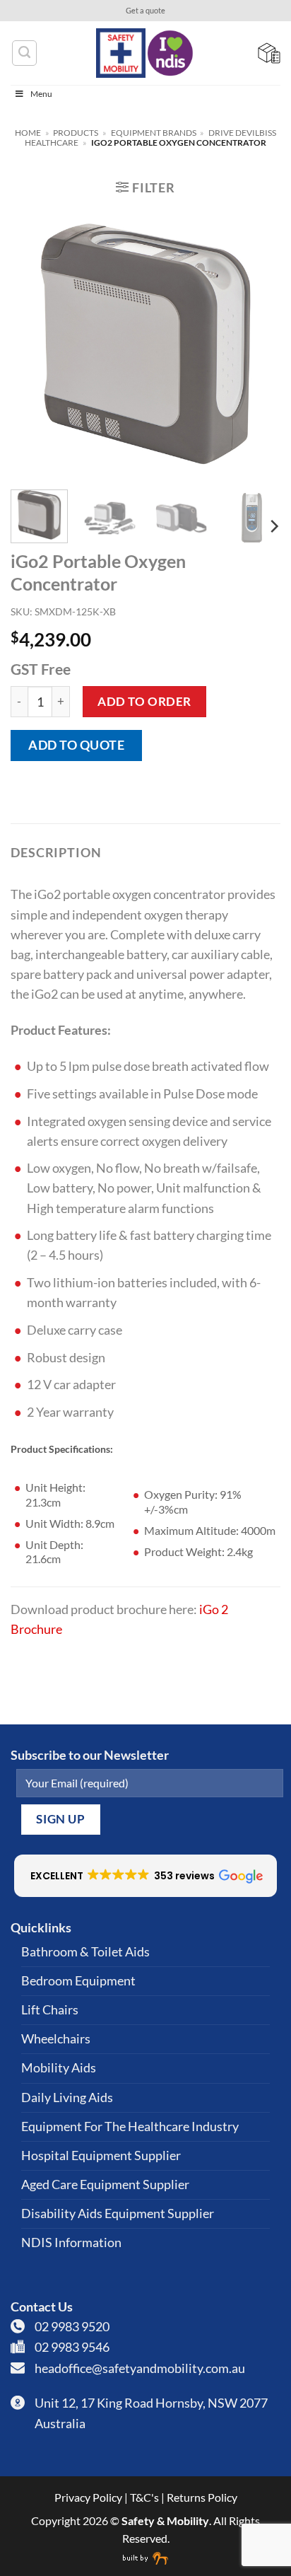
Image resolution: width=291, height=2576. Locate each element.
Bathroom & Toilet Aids (85, 1952)
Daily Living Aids (67, 2098)
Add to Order (144, 701)
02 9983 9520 (72, 2327)
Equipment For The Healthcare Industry (130, 2127)
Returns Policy (202, 2497)
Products (76, 133)
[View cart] (269, 53)
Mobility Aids (59, 2068)
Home (28, 133)
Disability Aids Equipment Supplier (118, 2214)
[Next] (257, 344)
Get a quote (145, 11)
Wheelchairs (56, 2039)
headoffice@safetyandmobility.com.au (140, 2368)
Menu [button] (41, 94)
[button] (145, 187)
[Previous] (34, 344)
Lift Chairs (50, 2010)
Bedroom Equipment (78, 1981)
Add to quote (76, 745)
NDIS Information (71, 2243)
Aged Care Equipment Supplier (105, 2185)
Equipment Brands (154, 133)
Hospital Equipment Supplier (101, 2156)
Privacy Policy (88, 2497)
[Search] (24, 53)
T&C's (144, 2497)
